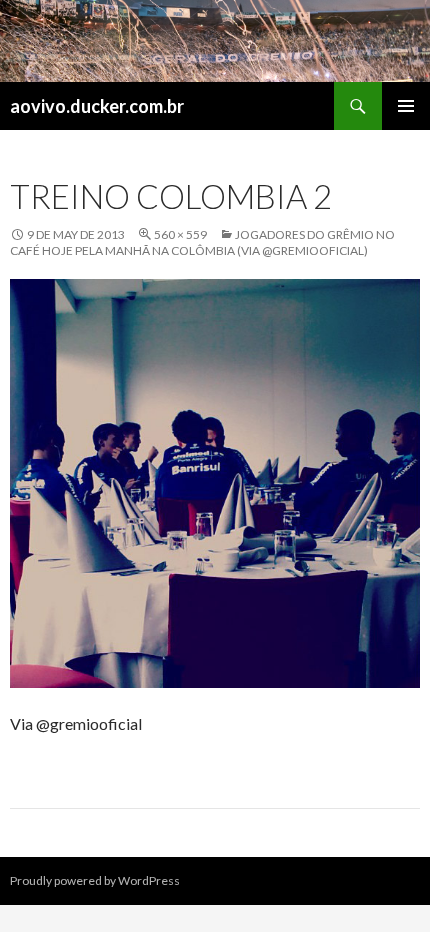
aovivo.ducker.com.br (97, 106)
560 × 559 (180, 234)
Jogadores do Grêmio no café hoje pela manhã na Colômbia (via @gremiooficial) (202, 242)
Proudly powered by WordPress (95, 880)
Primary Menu (406, 106)
